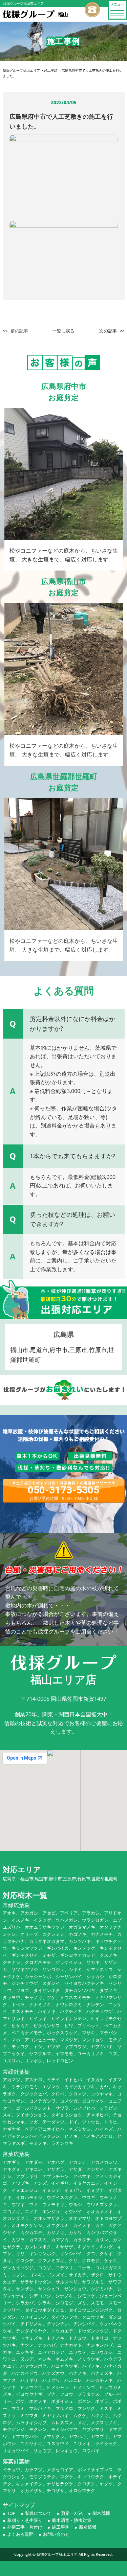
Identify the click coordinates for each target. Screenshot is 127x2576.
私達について (38, 2513)
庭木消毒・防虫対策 (72, 2520)
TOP (11, 2513)
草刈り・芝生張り (25, 2520)
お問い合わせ (56, 2534)
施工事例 (61, 2527)
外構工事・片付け (25, 2527)
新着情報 (88, 2527)
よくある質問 (20, 2534)
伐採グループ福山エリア (57, 2554)
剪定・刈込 (72, 2513)
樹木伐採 (101, 2513)
